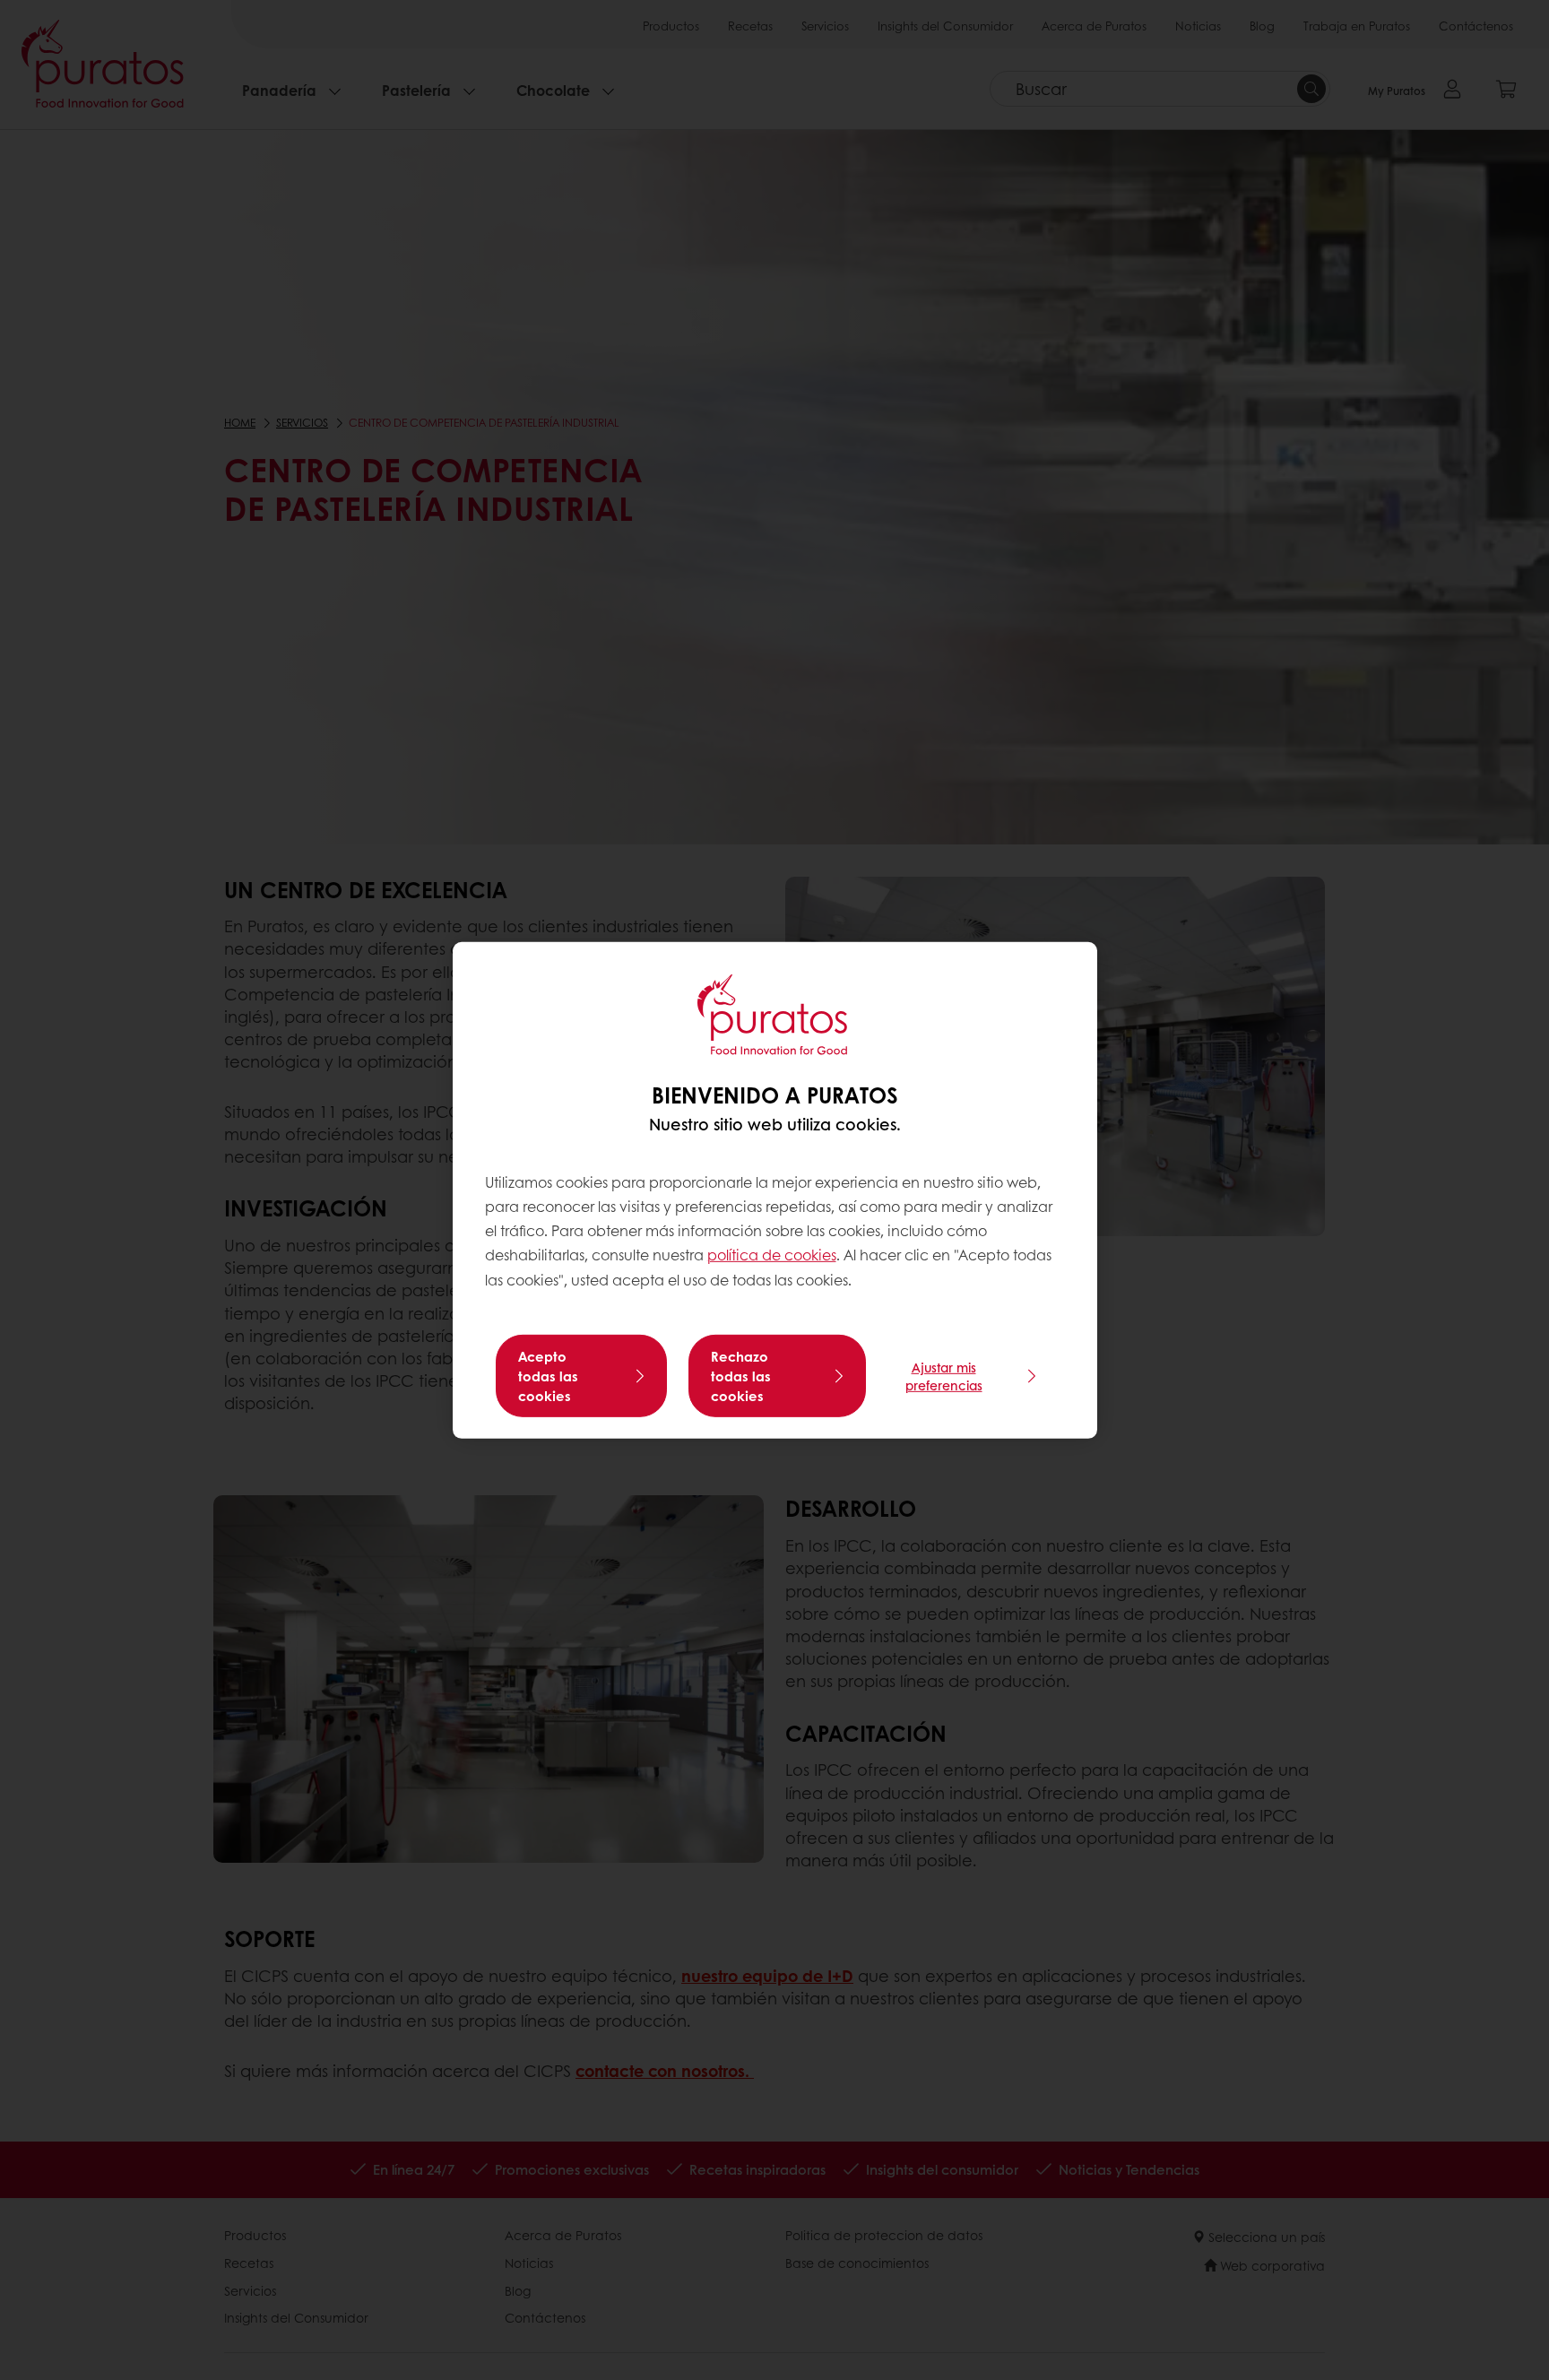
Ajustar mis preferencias (944, 1376)
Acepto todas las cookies (548, 1376)
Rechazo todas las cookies (741, 1376)
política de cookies (772, 1255)
